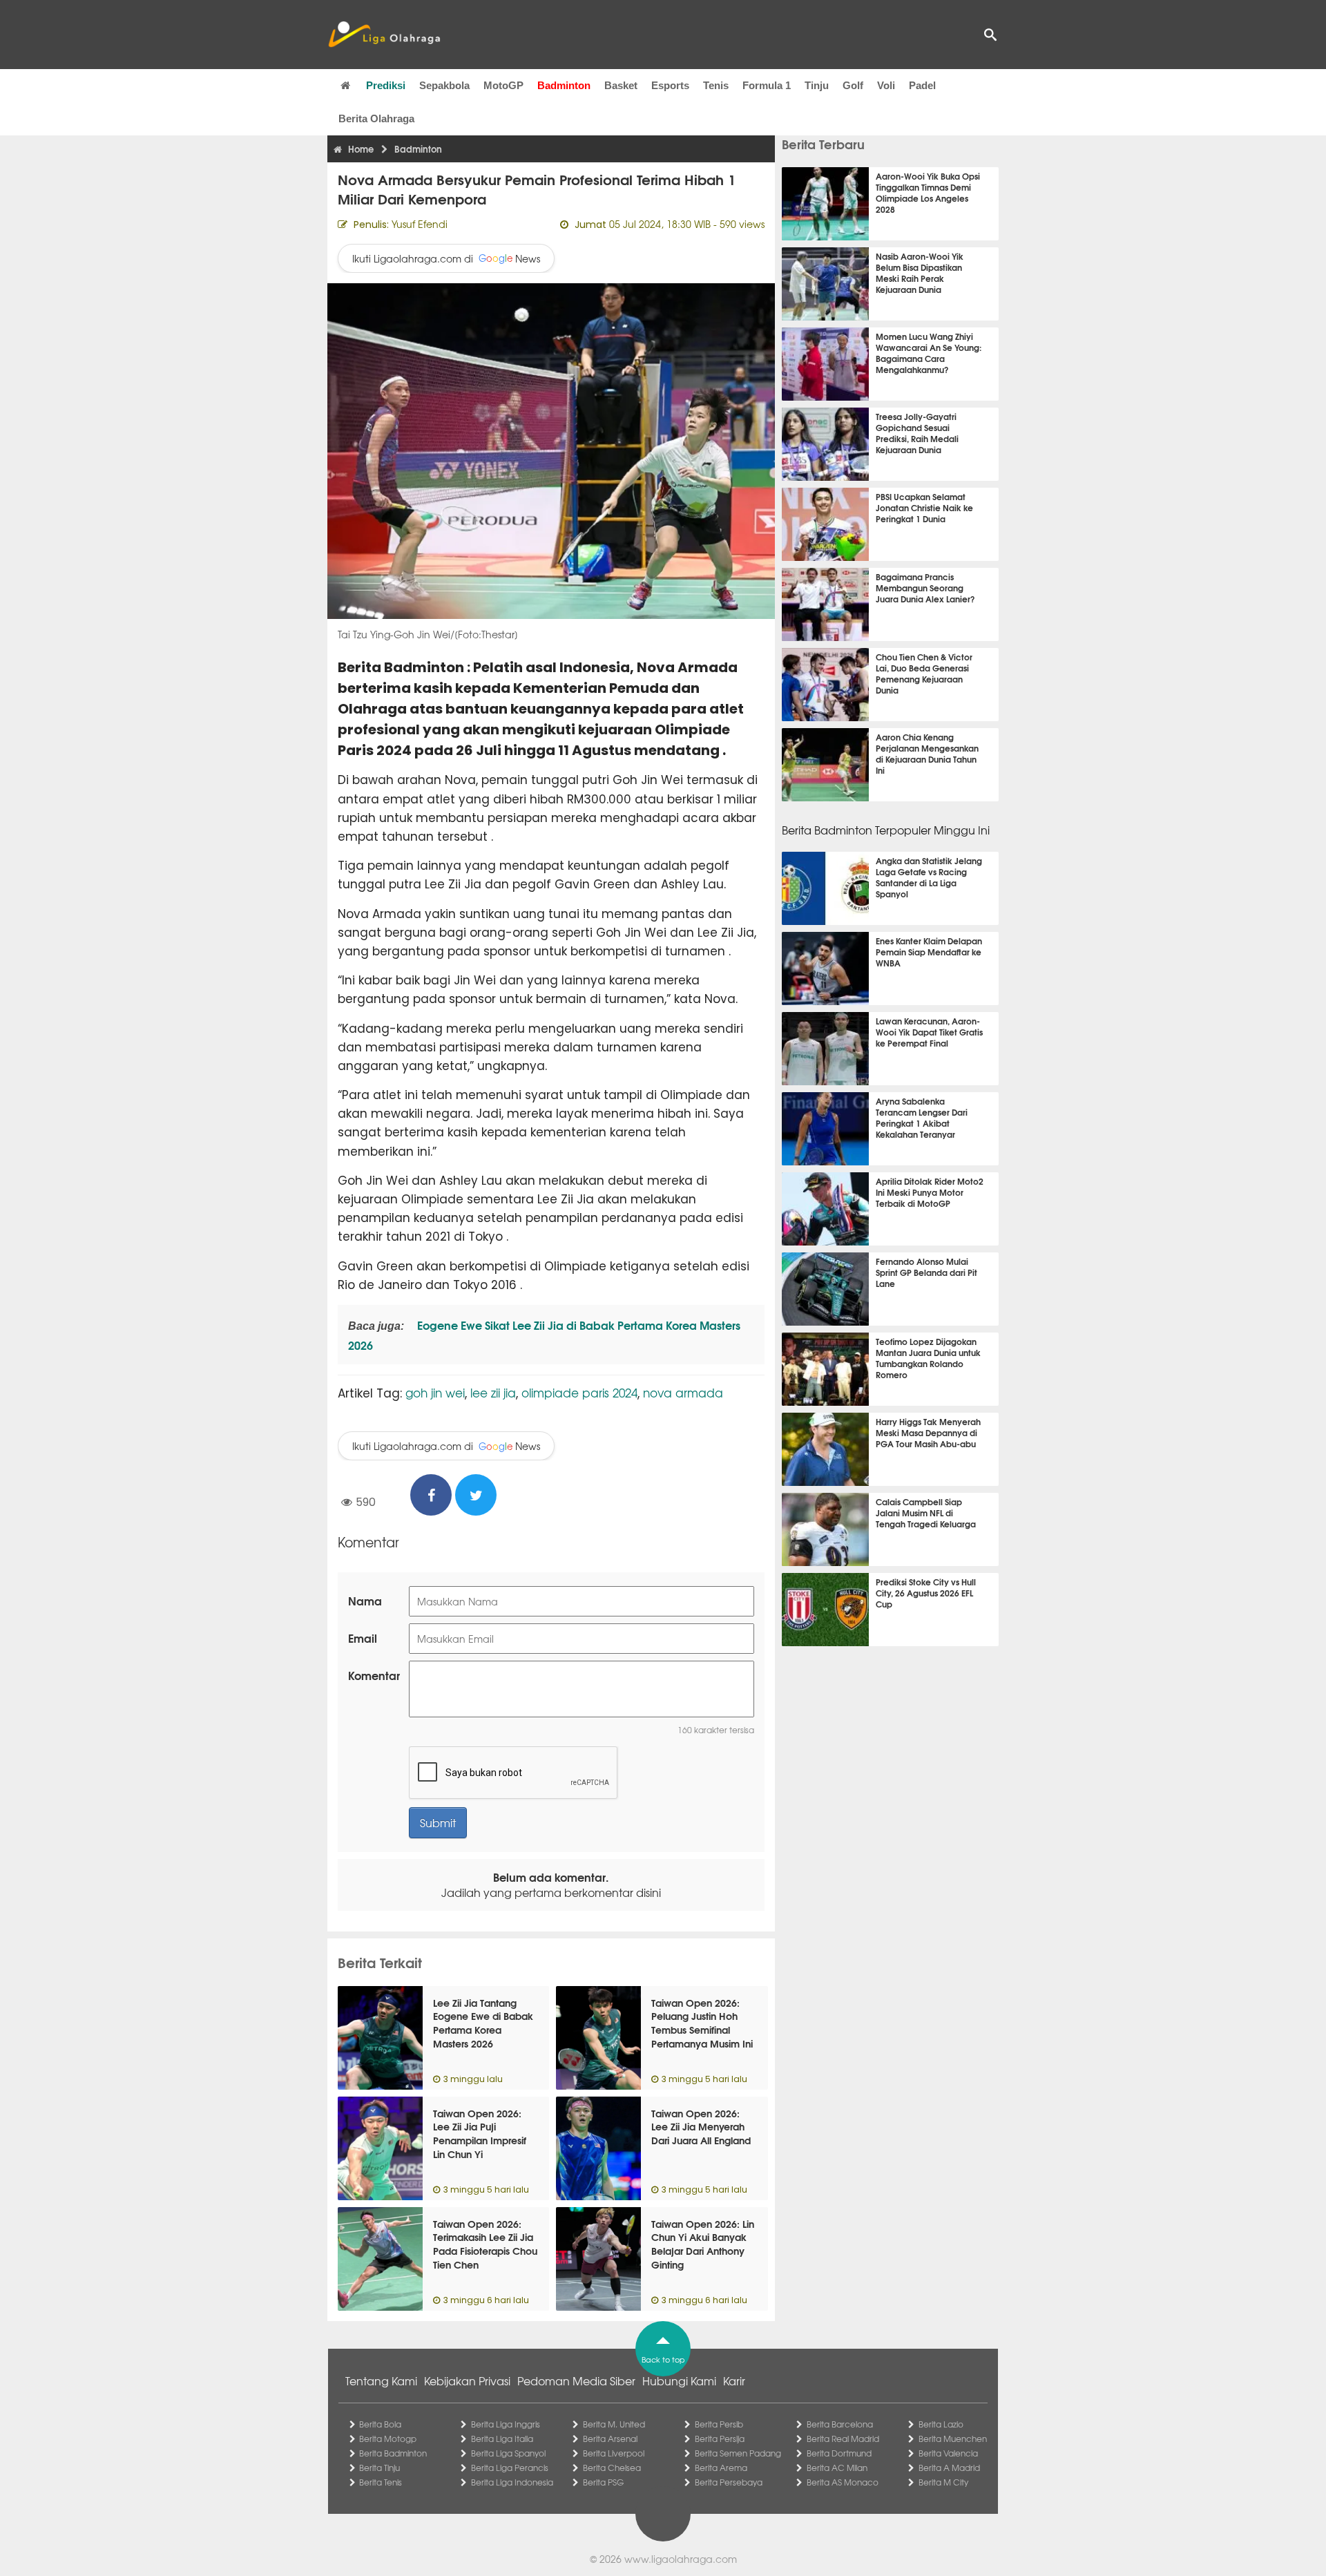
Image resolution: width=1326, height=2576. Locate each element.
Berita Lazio (941, 2424)
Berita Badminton (393, 2453)
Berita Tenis (381, 2482)
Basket (621, 85)
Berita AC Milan (837, 2468)
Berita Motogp (388, 2439)
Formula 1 (767, 85)
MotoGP (503, 85)
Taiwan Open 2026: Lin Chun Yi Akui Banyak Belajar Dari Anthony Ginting (703, 2244)
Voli (886, 85)
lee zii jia (493, 1392)
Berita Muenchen (953, 2439)
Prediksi (386, 85)
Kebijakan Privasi (467, 2381)
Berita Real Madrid (843, 2439)
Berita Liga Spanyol (508, 2453)
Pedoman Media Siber (576, 2381)
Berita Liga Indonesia (512, 2482)
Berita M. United (614, 2424)
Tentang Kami (381, 2381)
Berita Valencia (948, 2453)
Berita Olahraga (376, 118)
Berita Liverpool (614, 2453)
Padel (922, 85)
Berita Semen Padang (738, 2453)
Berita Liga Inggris (506, 2424)
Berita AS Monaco (843, 2482)
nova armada (683, 1392)
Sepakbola (444, 85)
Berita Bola (380, 2424)
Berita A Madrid (949, 2468)
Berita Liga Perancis (510, 2468)
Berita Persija (720, 2439)
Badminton (564, 85)
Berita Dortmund (839, 2453)
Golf (853, 85)
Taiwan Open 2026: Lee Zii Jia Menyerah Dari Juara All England (701, 2127)
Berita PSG (603, 2482)
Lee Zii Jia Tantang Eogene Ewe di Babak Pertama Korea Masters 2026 (483, 2023)
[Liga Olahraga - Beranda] (384, 35)
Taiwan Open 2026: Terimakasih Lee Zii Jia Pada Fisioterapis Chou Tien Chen (485, 2244)
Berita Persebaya (729, 2482)
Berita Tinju (379, 2468)
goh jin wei (435, 1392)
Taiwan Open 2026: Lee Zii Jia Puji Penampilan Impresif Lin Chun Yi (480, 2134)
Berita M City (943, 2482)
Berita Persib (719, 2424)
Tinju (817, 85)
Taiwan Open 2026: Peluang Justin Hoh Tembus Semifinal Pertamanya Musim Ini (702, 2023)
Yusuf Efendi (420, 224)
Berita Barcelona (840, 2424)
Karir (734, 2381)
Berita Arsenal (610, 2439)
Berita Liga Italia (502, 2439)
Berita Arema (721, 2468)
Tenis (716, 85)
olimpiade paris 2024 (579, 1392)
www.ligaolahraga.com (681, 2559)
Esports (670, 85)
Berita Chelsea (612, 2468)
